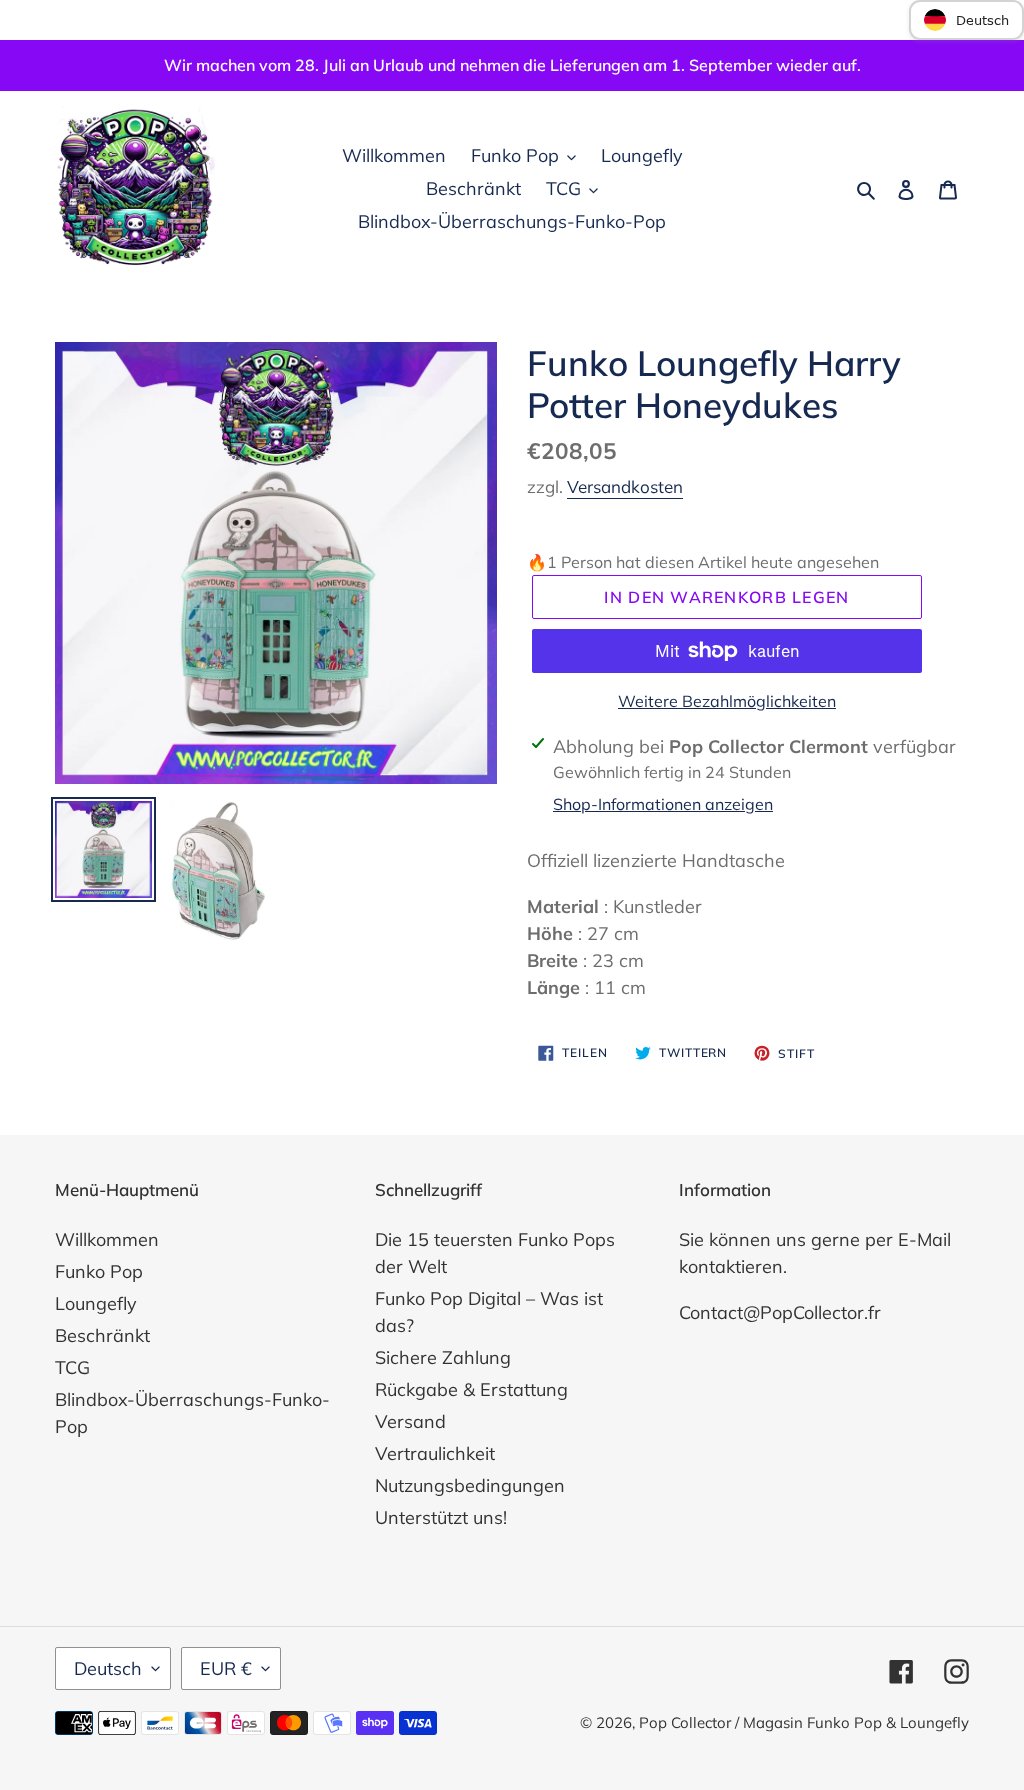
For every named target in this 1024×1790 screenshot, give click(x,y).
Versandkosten (625, 486)
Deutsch (108, 1668)
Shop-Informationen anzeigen (663, 804)
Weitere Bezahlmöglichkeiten (727, 701)
